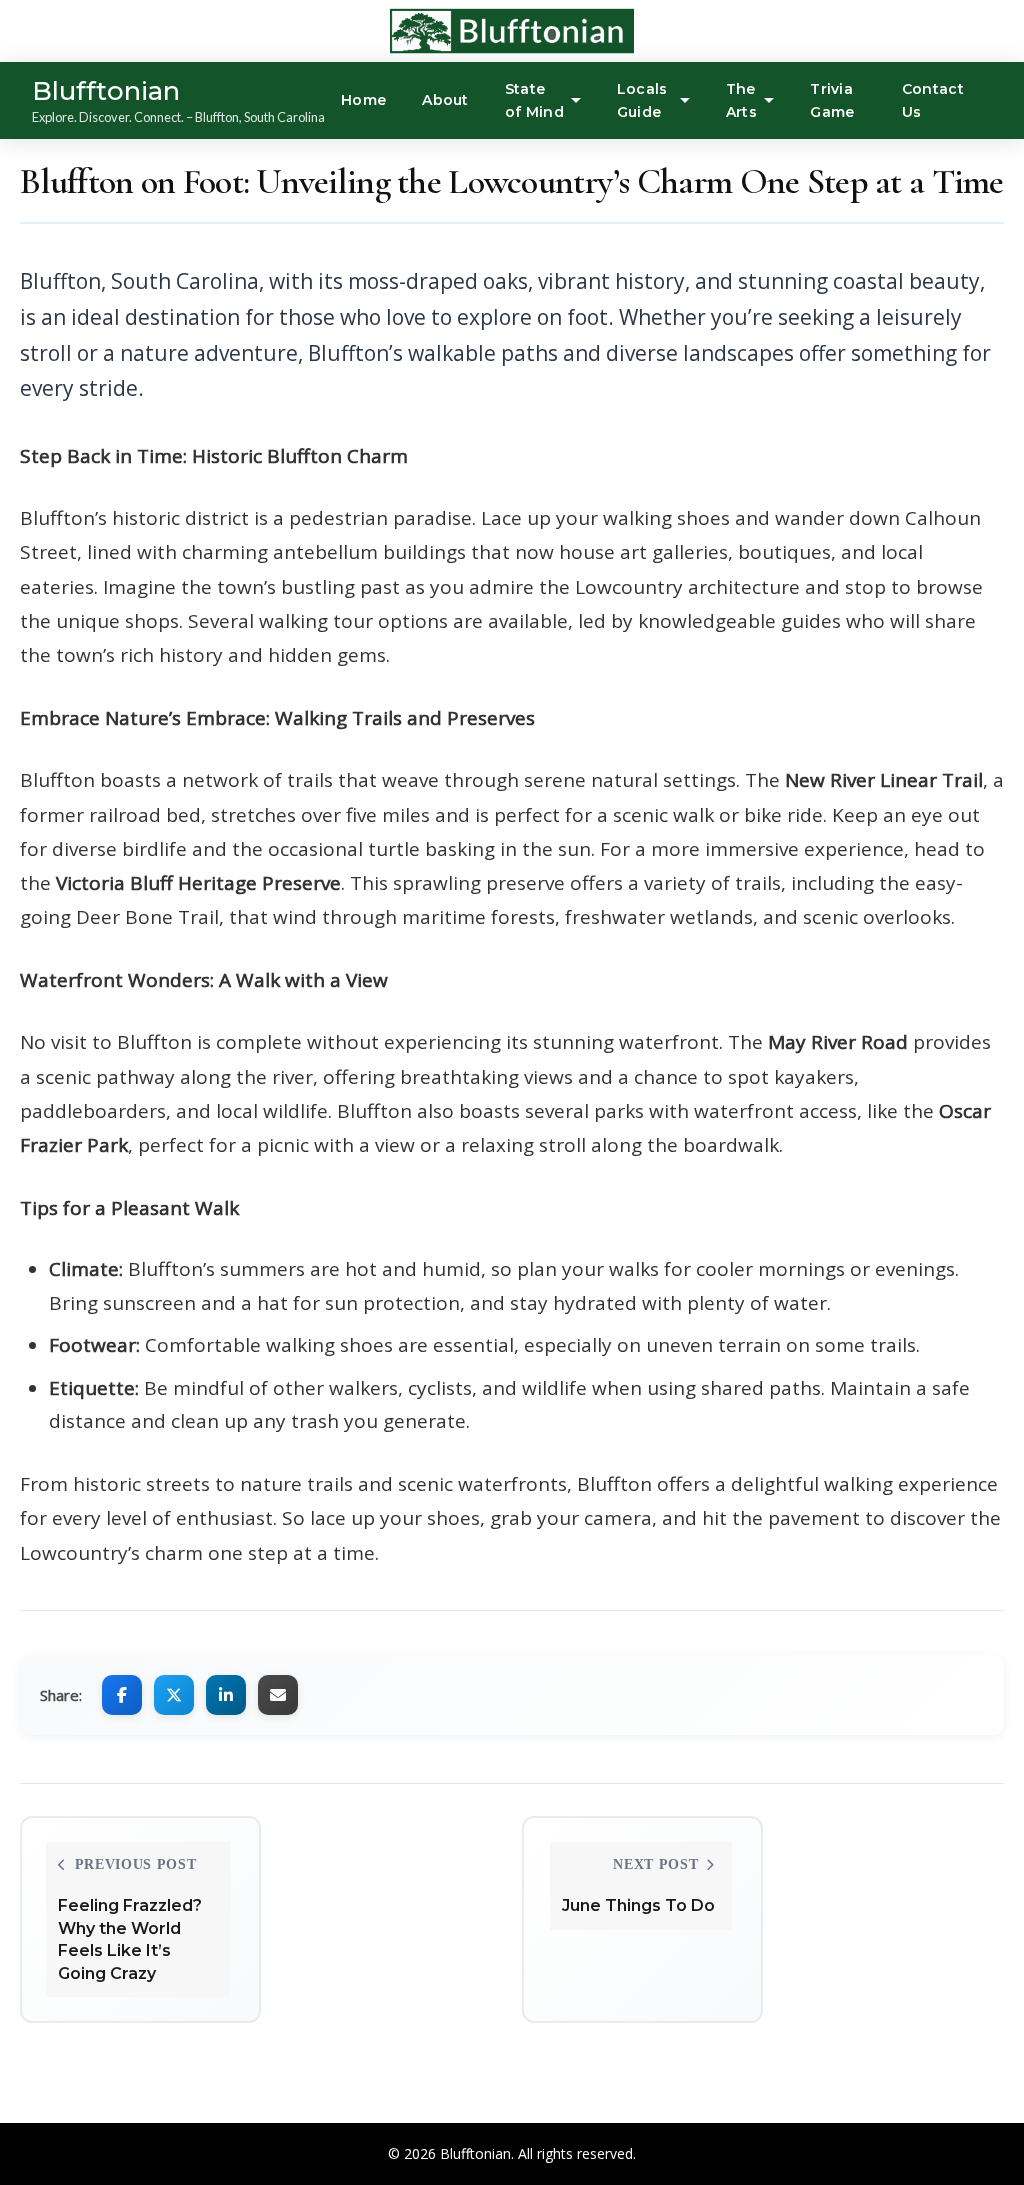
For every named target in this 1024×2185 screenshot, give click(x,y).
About (445, 100)
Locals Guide (642, 100)
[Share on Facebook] (122, 1695)
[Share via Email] (278, 1695)
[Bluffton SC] (450, 31)
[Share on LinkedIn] (226, 1695)
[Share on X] (174, 1695)
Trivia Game (832, 100)
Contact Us (933, 100)
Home (363, 100)
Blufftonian (106, 91)
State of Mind (534, 100)
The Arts (741, 100)
